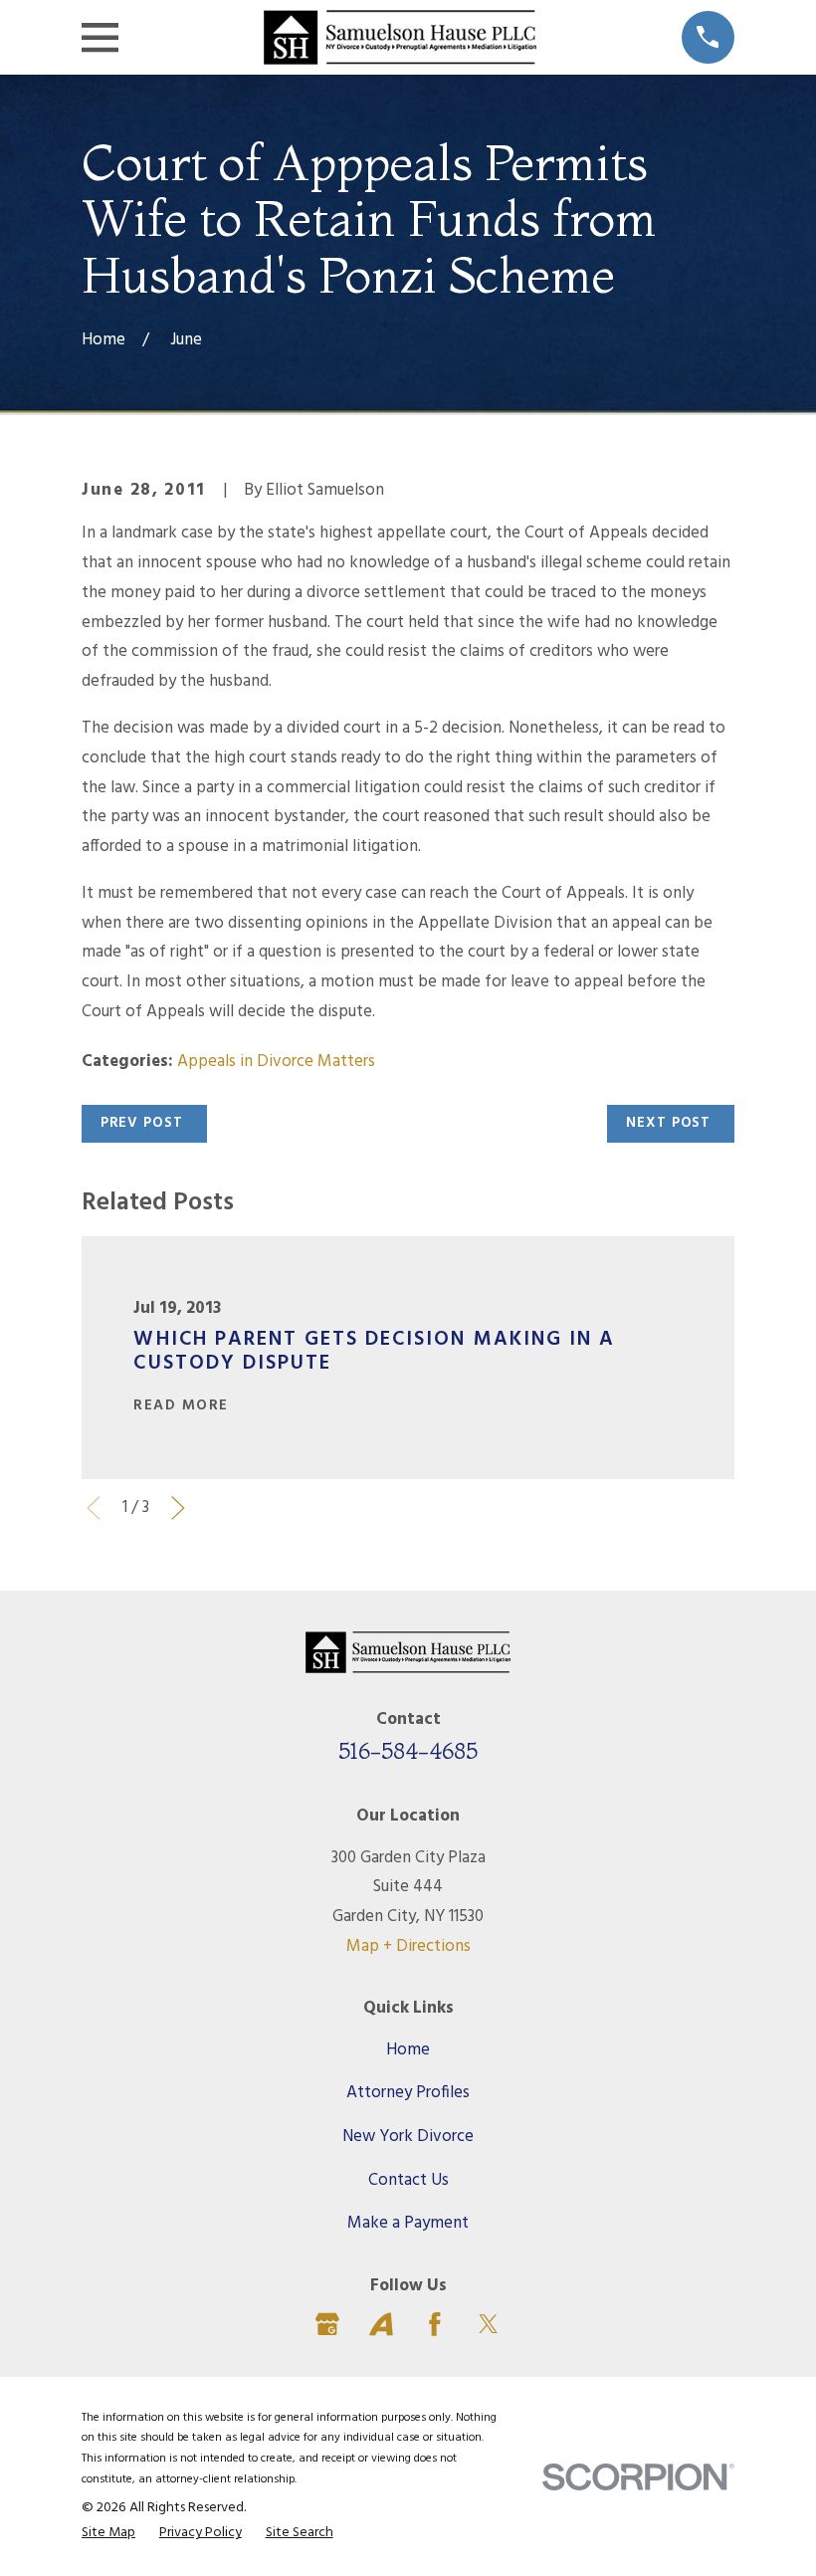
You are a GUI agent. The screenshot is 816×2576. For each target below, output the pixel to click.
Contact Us (408, 2180)
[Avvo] (381, 2324)
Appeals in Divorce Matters (276, 1062)
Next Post (668, 1123)
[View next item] (178, 1508)
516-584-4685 (408, 1751)
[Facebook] (435, 2324)
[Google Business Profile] (327, 2324)
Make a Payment (408, 2223)
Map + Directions (408, 1946)
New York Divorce (408, 2137)
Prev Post (142, 1123)
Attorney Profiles (408, 2093)
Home (408, 2050)
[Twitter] (489, 2324)
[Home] (400, 37)
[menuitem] (108, 2534)
